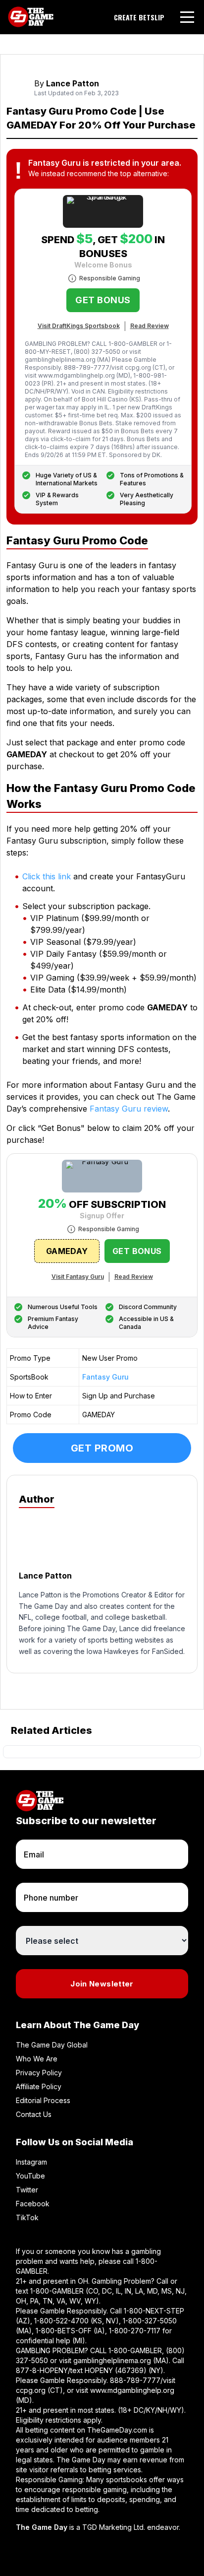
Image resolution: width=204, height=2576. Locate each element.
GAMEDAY (67, 1251)
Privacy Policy (39, 2073)
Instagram (31, 2162)
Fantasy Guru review (129, 1109)
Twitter (27, 2190)
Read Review (150, 326)
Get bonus (103, 300)
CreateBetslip (139, 17)
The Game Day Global (52, 2045)
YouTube (30, 2176)
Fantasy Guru (105, 1377)
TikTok (27, 2217)
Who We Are (37, 2059)
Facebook (33, 2204)
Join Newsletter (102, 1984)
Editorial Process (43, 2100)
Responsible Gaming (110, 278)
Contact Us (34, 2114)
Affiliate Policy (39, 2086)
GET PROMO (102, 1448)
